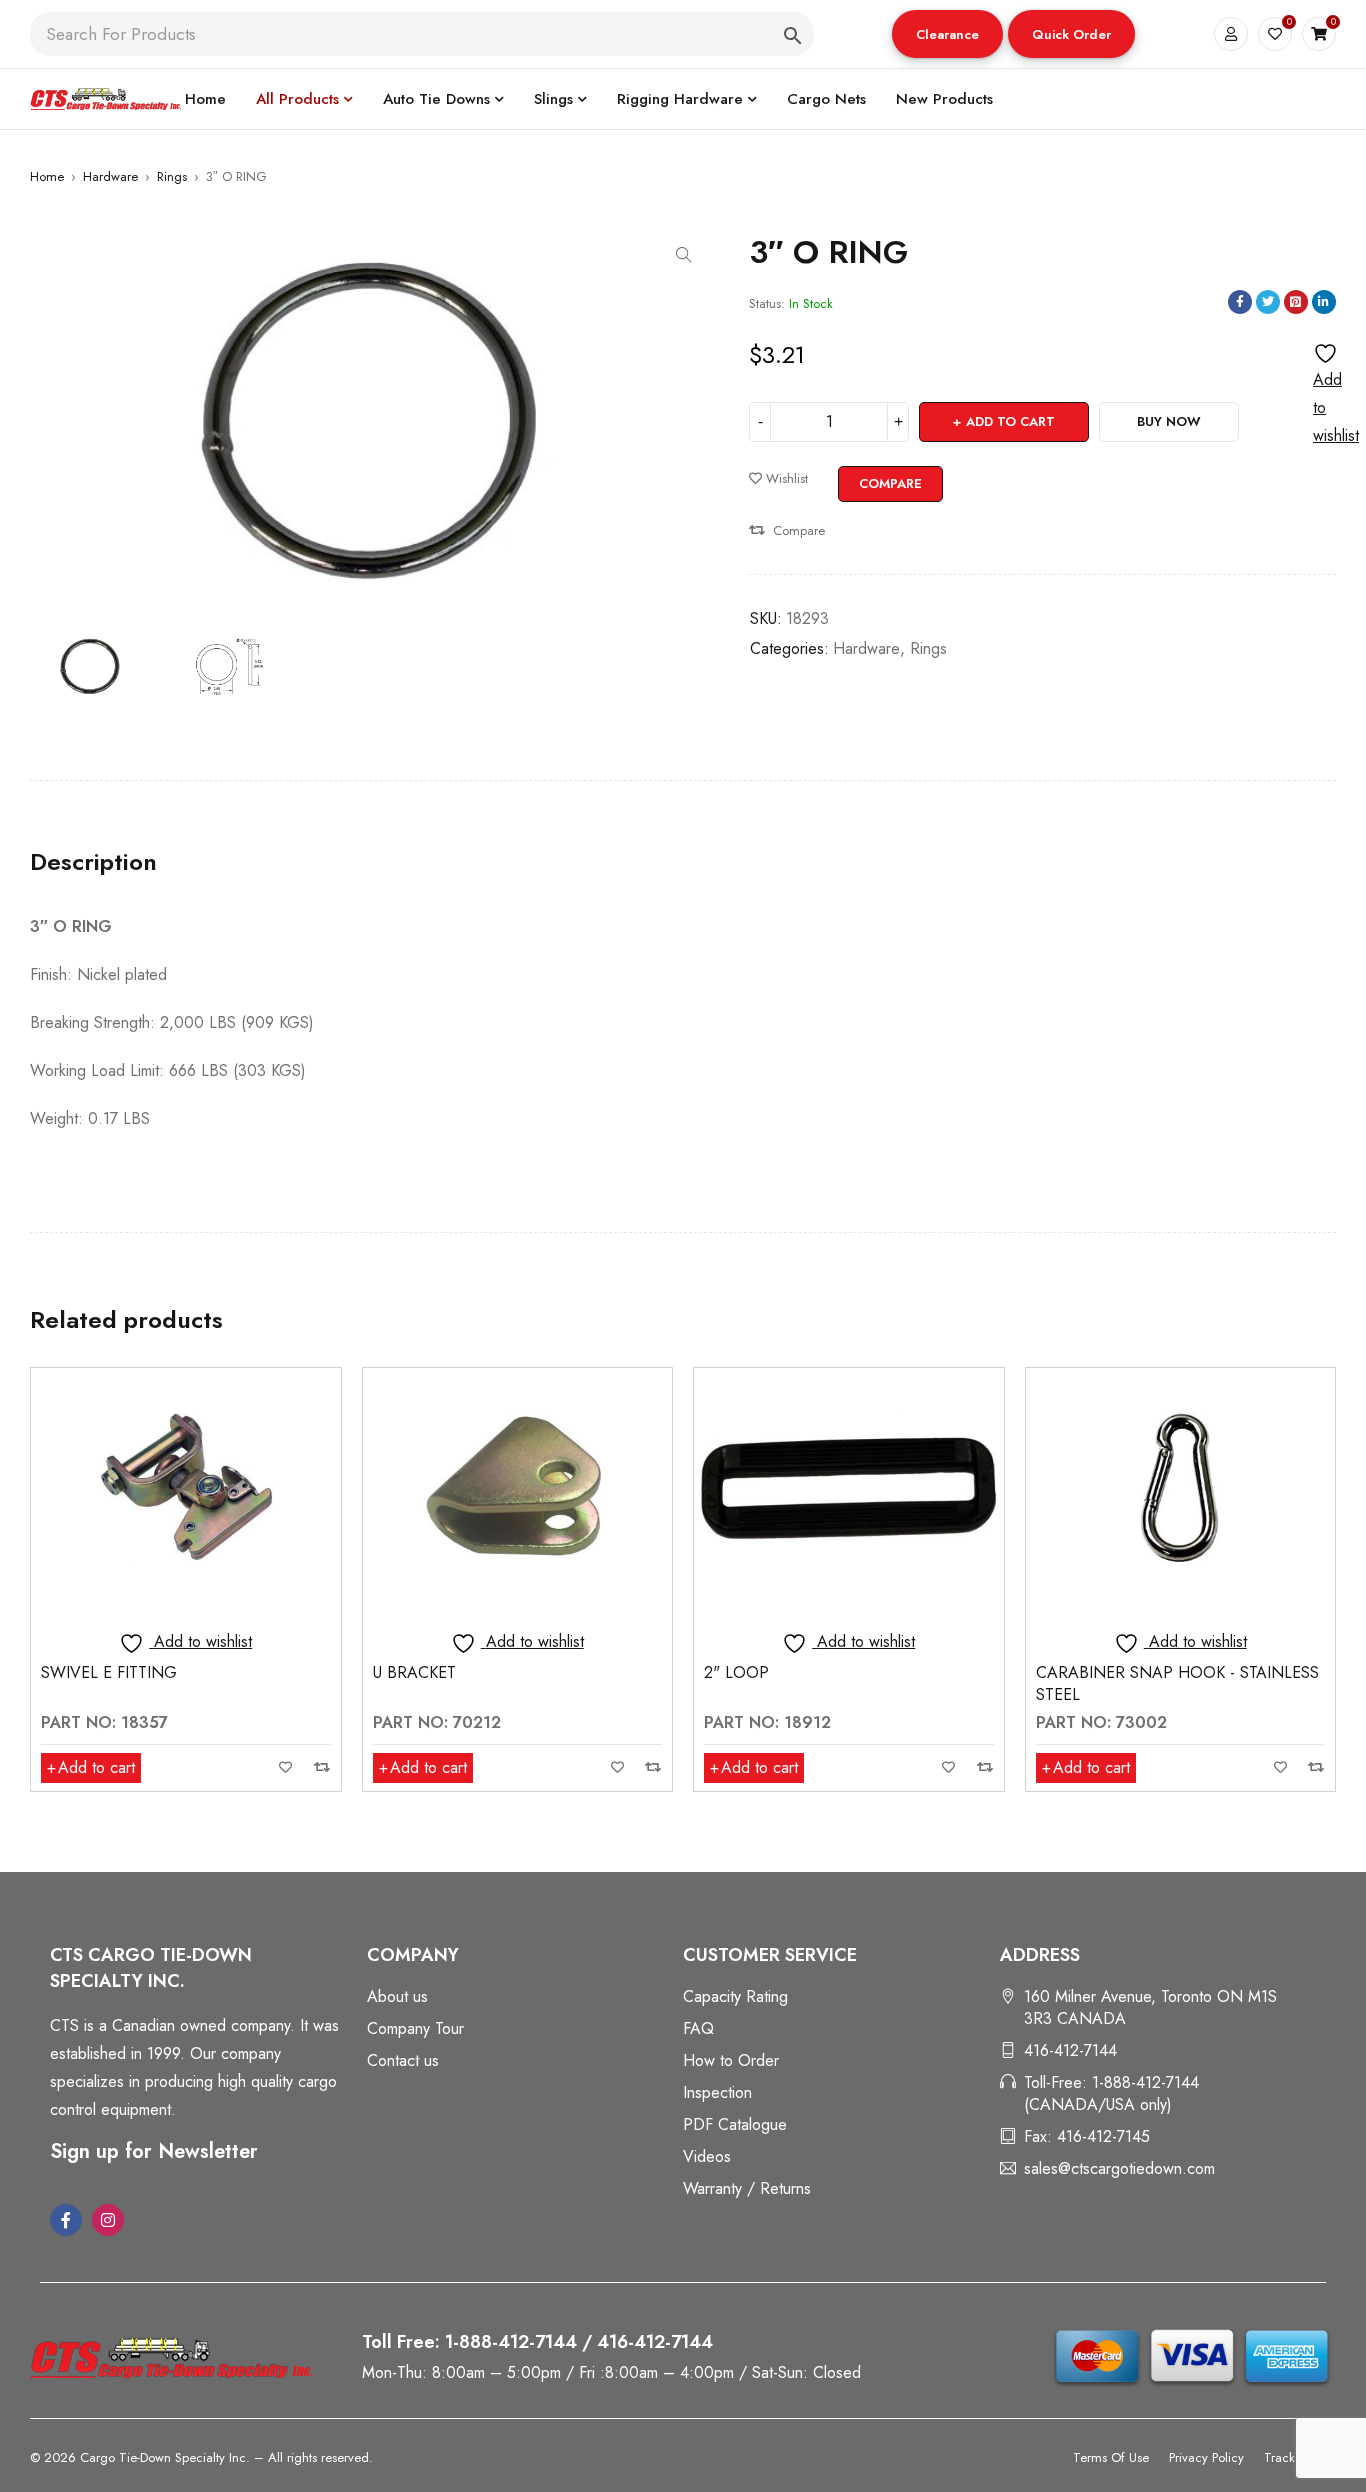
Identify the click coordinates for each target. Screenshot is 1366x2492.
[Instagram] (108, 2220)
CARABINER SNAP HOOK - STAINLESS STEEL (1177, 1683)
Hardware (110, 176)
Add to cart (1010, 421)
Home (47, 176)
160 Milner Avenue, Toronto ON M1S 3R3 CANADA (1150, 2007)
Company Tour (415, 2028)
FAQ (698, 2028)
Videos (707, 2156)
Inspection (717, 2092)
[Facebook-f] (66, 2220)
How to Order (731, 2060)
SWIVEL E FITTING (109, 1672)
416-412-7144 (1070, 2050)
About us (397, 1996)
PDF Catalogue (735, 2124)
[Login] (1231, 34)
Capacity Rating (735, 1996)
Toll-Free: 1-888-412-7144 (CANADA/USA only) (1111, 2093)
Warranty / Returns (747, 2188)
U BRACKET (414, 1672)
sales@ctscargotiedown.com (1119, 2168)
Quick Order (1071, 34)
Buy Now (1169, 421)
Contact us (403, 2060)
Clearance (947, 34)
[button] (947, 34)
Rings (172, 176)
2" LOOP (736, 1672)
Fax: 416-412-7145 (1087, 2136)
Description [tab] (93, 862)
